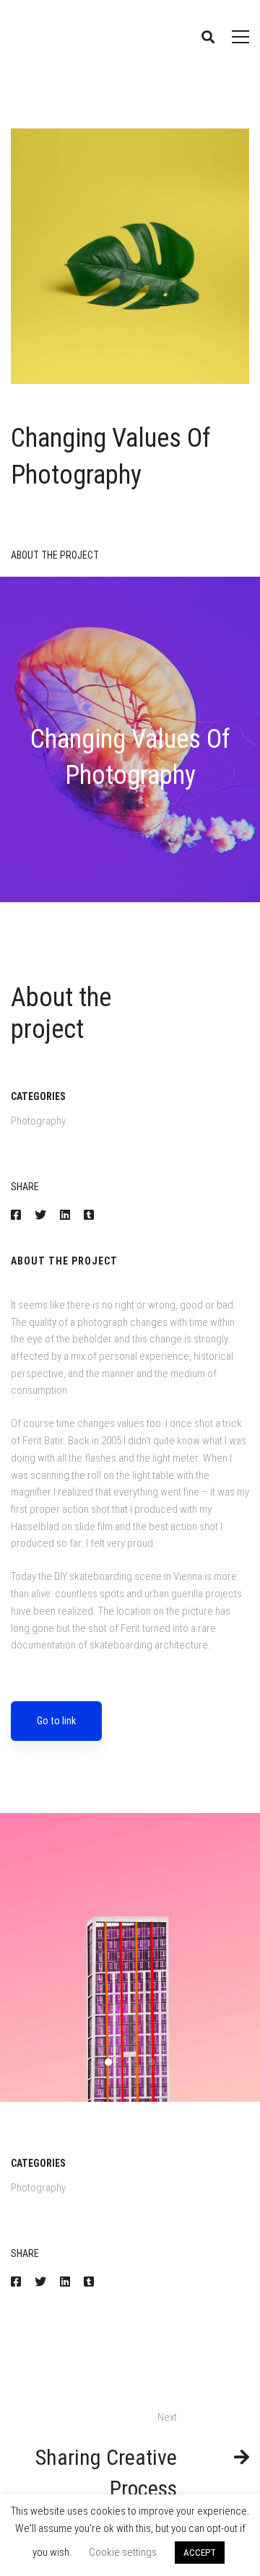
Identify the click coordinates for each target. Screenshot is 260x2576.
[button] (108, 2062)
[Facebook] (16, 1215)
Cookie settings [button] (123, 2552)
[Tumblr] (89, 1215)
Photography (38, 1121)
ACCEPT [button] (200, 2553)
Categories (38, 1096)
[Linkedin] (65, 1215)
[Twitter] (40, 1215)
